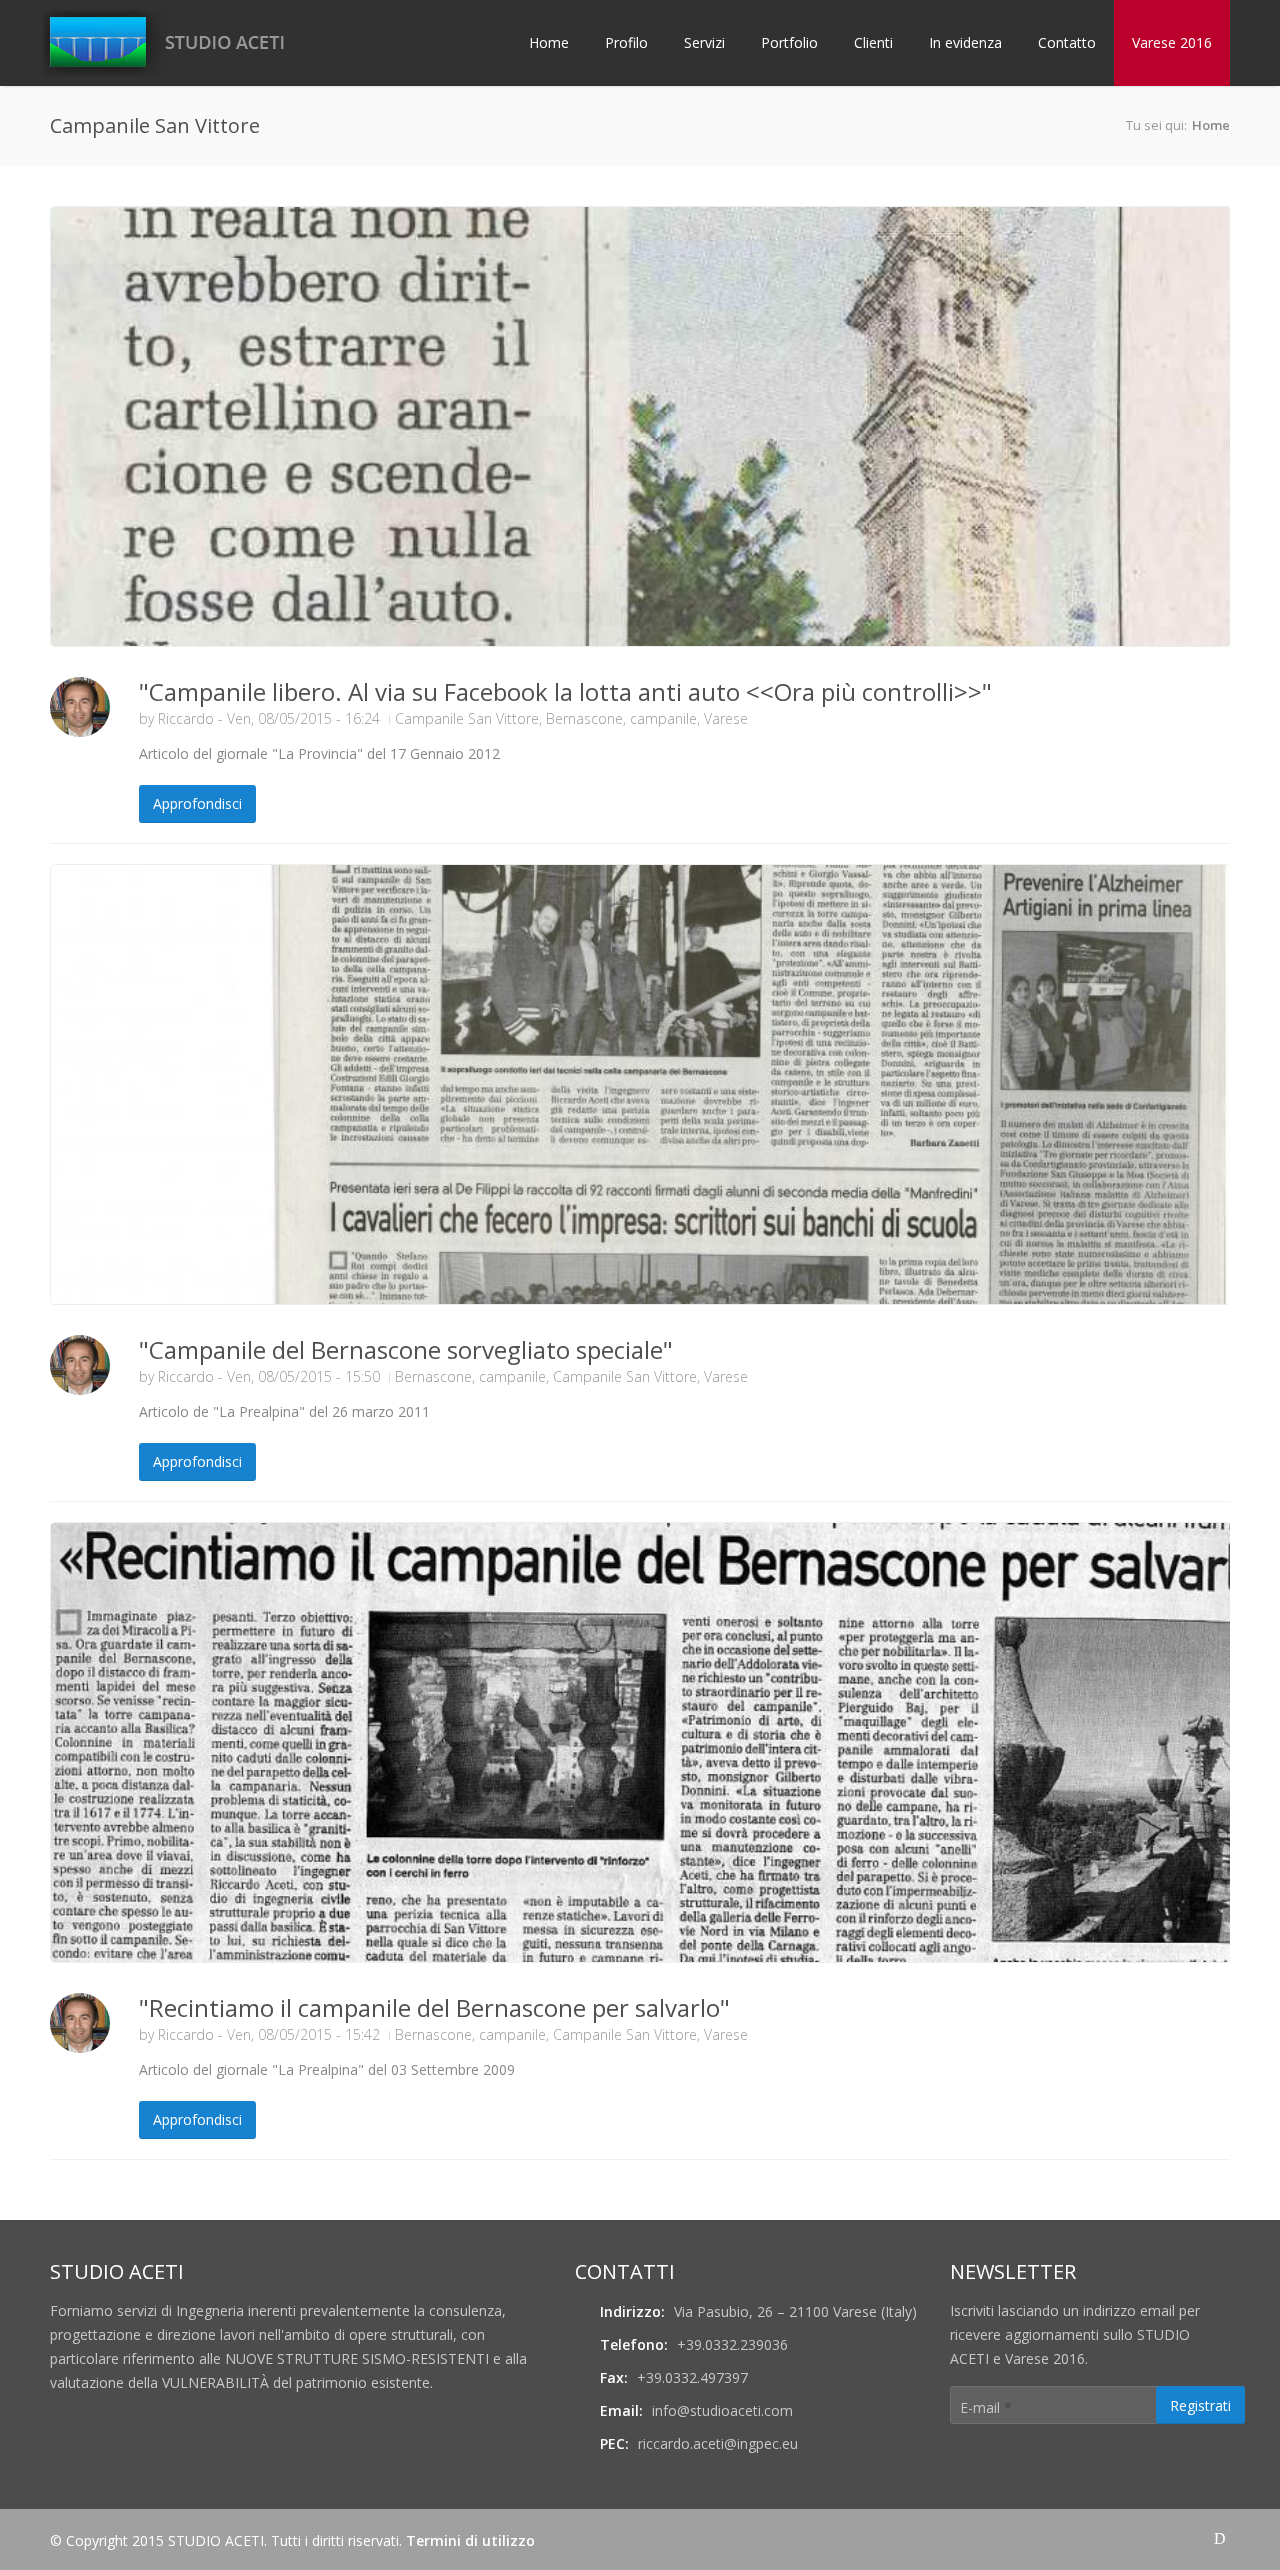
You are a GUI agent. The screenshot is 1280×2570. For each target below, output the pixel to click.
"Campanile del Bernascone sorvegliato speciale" (406, 1349)
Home (549, 42)
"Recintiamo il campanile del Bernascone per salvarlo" (434, 2007)
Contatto (1067, 42)
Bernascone (584, 718)
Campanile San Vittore (467, 718)
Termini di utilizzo (470, 2540)
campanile (663, 718)
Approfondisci (197, 803)
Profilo (626, 42)
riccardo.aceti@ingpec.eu (718, 2443)
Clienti (873, 42)
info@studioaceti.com (722, 2410)
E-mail (986, 2407)
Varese (726, 718)
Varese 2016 (1172, 42)
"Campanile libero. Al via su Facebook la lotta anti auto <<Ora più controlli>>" (565, 691)
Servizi (704, 42)
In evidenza (965, 42)
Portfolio (789, 42)
